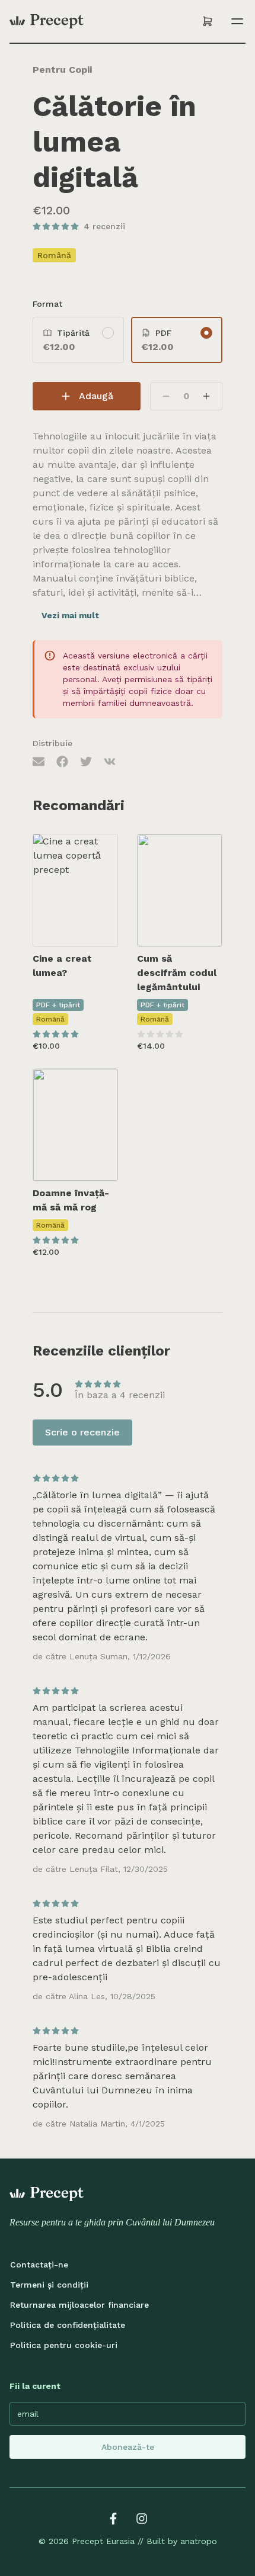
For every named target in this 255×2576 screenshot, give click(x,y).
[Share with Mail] (39, 761)
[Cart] (208, 21)
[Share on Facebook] (62, 761)
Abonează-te (128, 2447)
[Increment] (206, 396)
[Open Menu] (235, 21)
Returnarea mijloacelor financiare (79, 2305)
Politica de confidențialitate (68, 2325)
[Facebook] (113, 2519)
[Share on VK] (110, 761)
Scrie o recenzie (82, 1432)
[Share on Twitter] (86, 761)
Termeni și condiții (49, 2285)
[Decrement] (166, 396)
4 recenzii (104, 226)
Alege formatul (83, 926)
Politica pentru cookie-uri (64, 2345)
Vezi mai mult (70, 615)
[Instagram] (142, 2519)
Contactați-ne (39, 2265)
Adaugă (96, 396)
